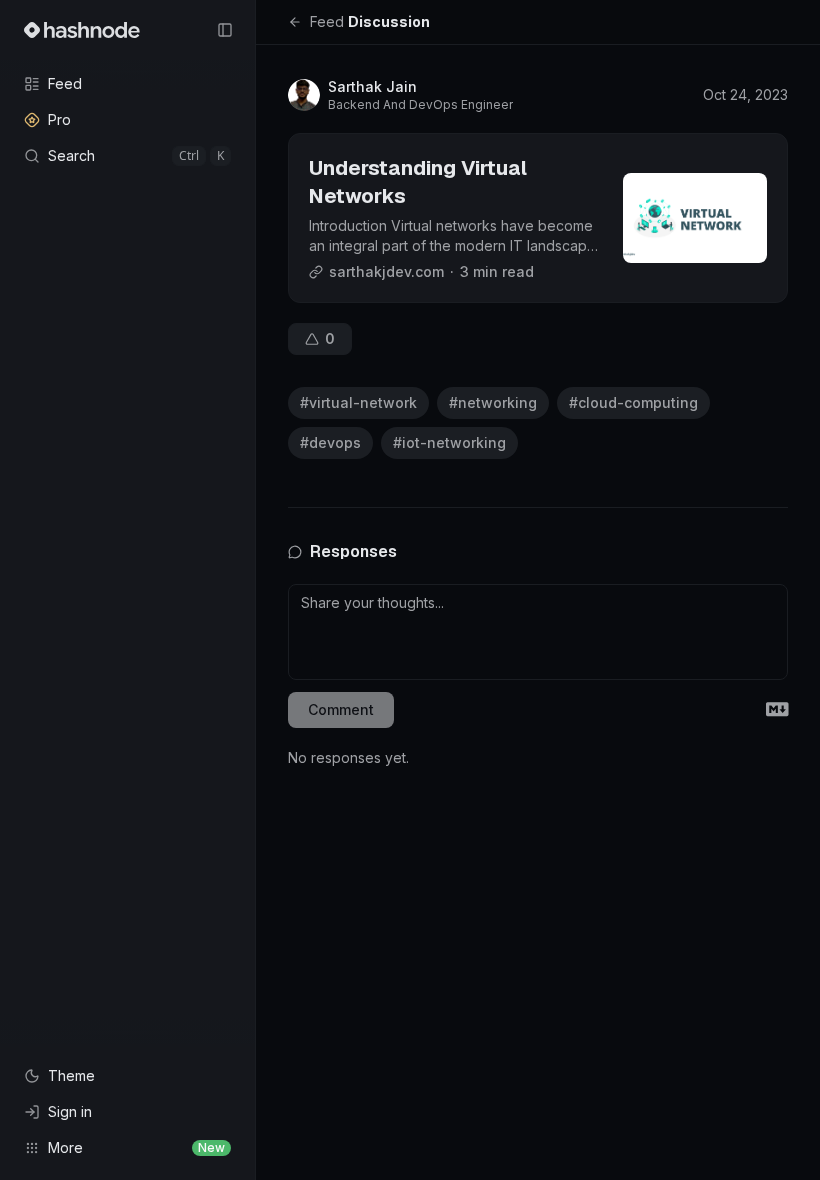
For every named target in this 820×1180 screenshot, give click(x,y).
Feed (327, 21)
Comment (341, 709)
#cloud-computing (633, 402)
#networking (493, 402)
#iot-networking (449, 442)
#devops (330, 442)
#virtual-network (358, 402)
